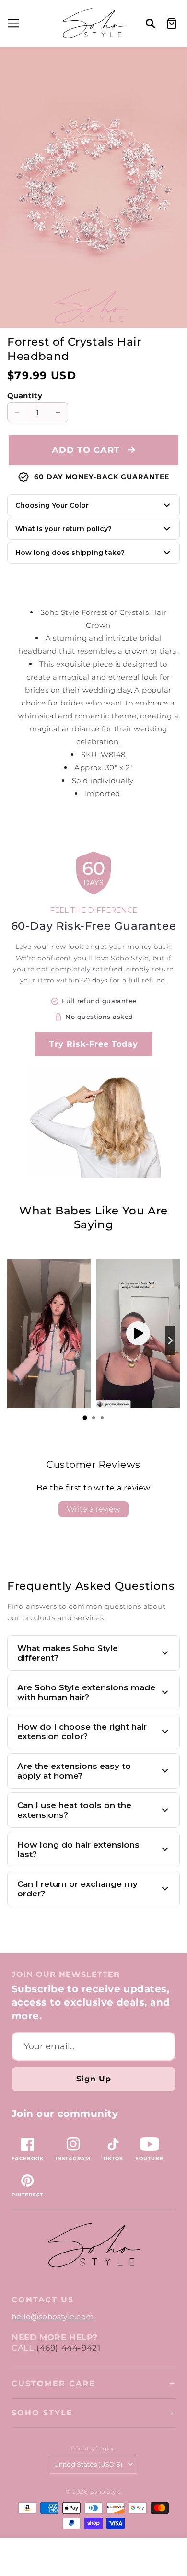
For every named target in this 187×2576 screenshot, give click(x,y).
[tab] (85, 1418)
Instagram (73, 2158)
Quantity (25, 396)
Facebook (28, 2158)
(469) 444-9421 (68, 2348)
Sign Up (94, 2079)
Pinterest (27, 2195)
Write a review (93, 1509)
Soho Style (42, 2413)
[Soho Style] (93, 2246)
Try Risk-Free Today (94, 1044)
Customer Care (53, 2384)
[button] (12, 23)
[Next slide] (170, 1340)
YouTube (149, 2158)
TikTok (113, 2158)
